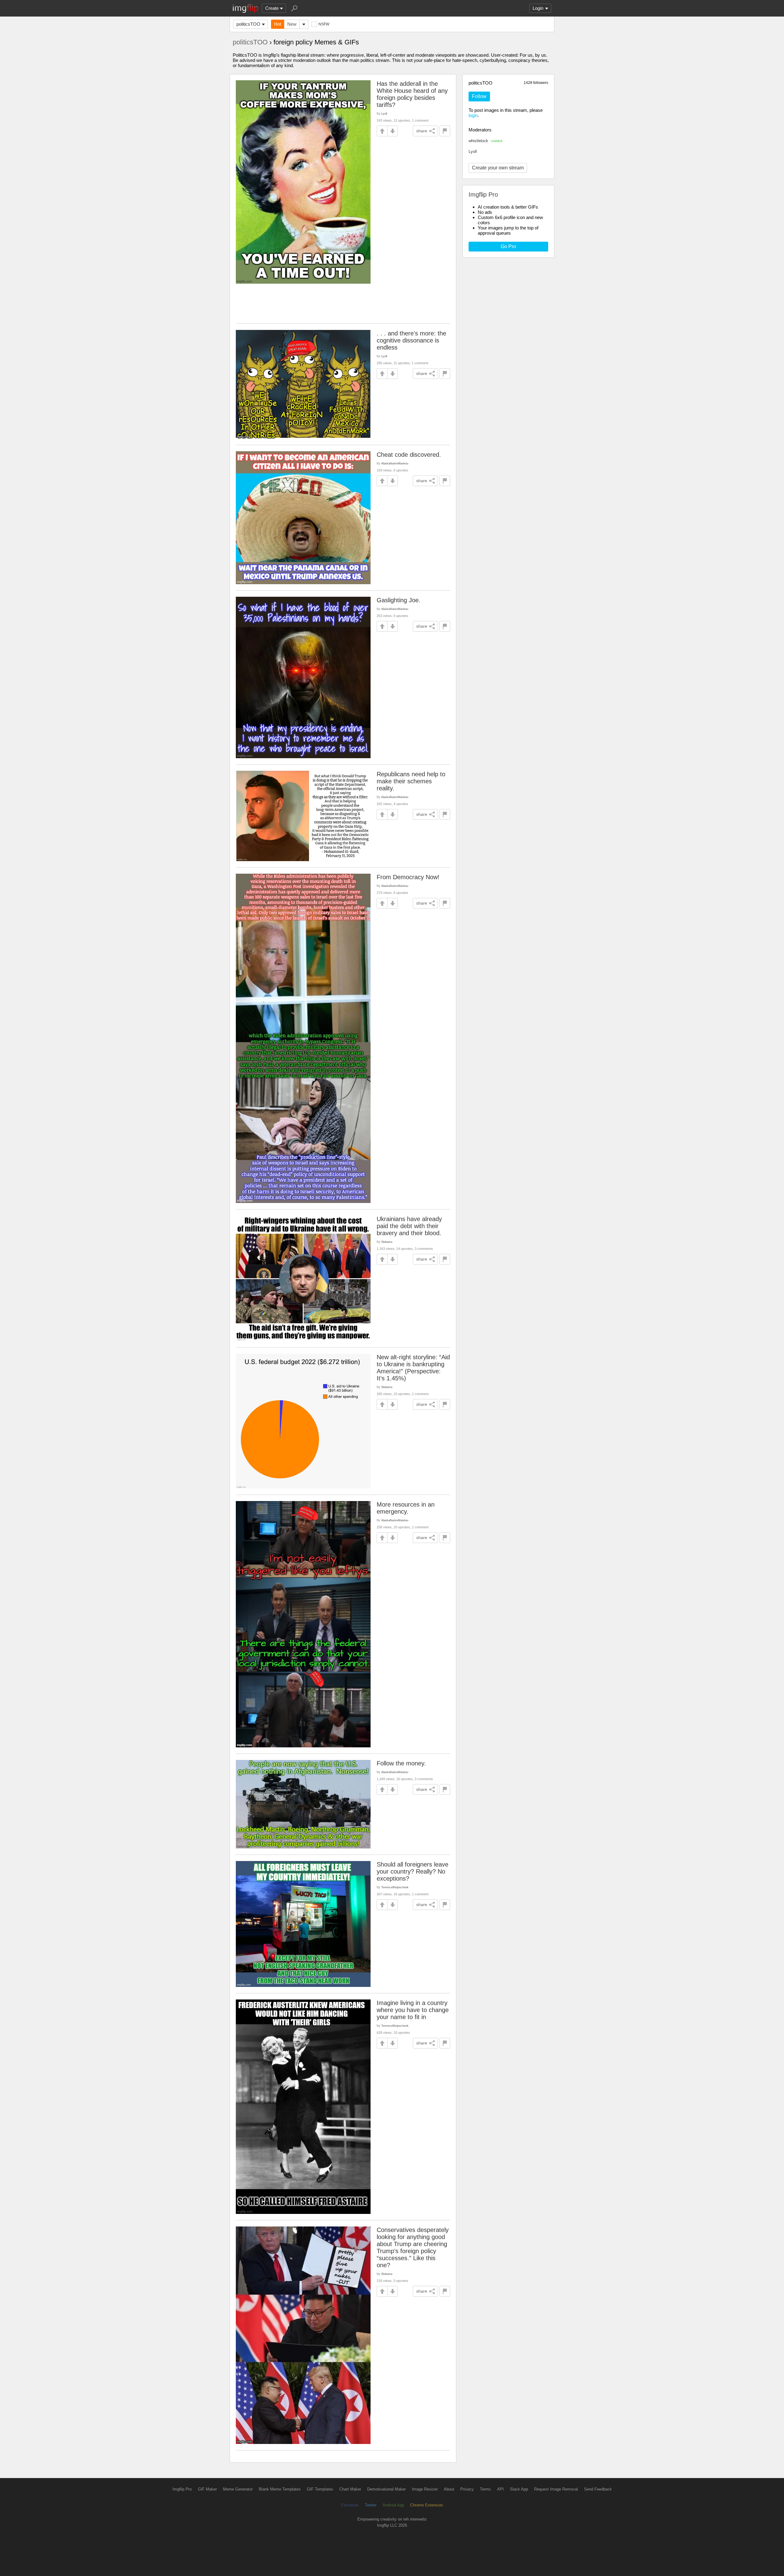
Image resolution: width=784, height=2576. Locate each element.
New (292, 24)
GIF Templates (320, 2489)
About (449, 2489)
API (500, 2489)
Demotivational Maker (386, 2489)
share (422, 131)
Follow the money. (401, 1763)
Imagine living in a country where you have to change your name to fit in (413, 2010)
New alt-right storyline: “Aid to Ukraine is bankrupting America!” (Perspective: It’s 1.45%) (413, 1368)
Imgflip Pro (182, 2489)
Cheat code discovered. (409, 455)
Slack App (519, 2489)
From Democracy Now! (408, 877)
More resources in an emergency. (406, 1508)
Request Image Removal (556, 2489)
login (473, 115)
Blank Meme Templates (280, 2489)
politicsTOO (248, 24)
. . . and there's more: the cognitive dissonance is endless (411, 340)
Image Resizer (425, 2489)
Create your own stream (498, 168)
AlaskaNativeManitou (395, 463)
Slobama (387, 1242)
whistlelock (486, 141)
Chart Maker (350, 2489)
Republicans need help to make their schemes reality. (411, 781)
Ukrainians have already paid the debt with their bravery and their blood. (409, 1226)
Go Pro (508, 246)
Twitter (371, 2505)
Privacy (467, 2489)
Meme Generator (238, 2489)
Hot (278, 24)
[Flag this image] (445, 131)
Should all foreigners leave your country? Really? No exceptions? (413, 1871)
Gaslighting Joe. (399, 600)
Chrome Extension (426, 2505)
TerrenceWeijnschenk (395, 1887)
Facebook (350, 2505)
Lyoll (473, 151)
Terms (485, 2489)
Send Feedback (598, 2489)
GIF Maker (207, 2489)
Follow (479, 96)
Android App (393, 2505)
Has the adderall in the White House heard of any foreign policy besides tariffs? (412, 94)
